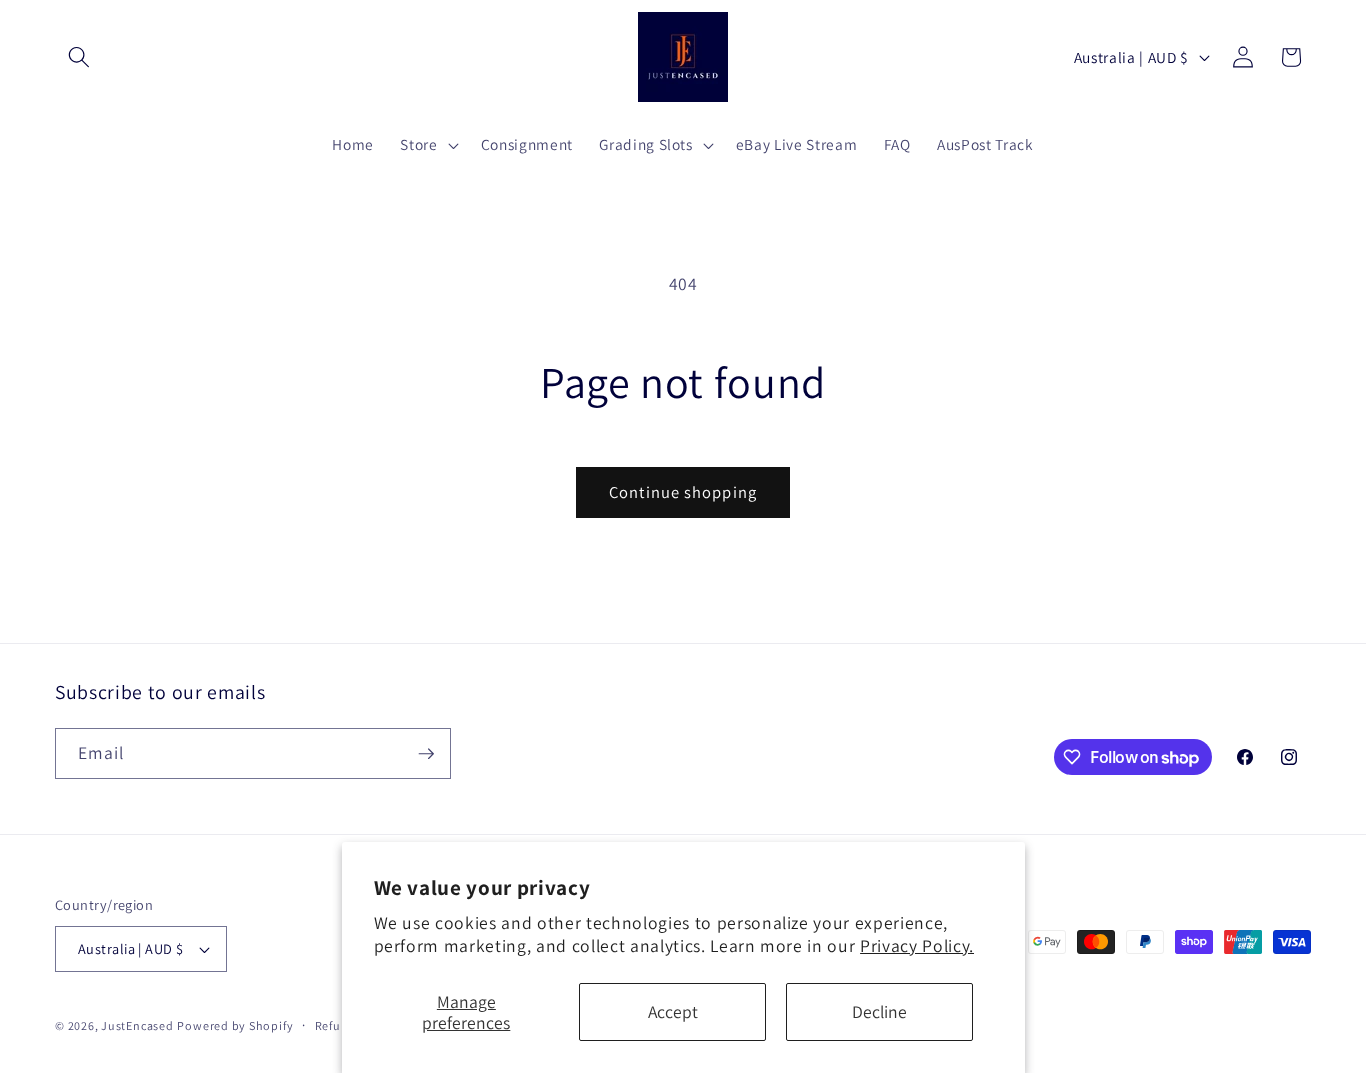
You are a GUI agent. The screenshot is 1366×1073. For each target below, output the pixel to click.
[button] (79, 57)
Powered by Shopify (235, 1025)
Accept (673, 1011)
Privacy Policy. (917, 945)
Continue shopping (683, 492)
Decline (879, 1011)
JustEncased (137, 1025)
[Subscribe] (426, 754)
